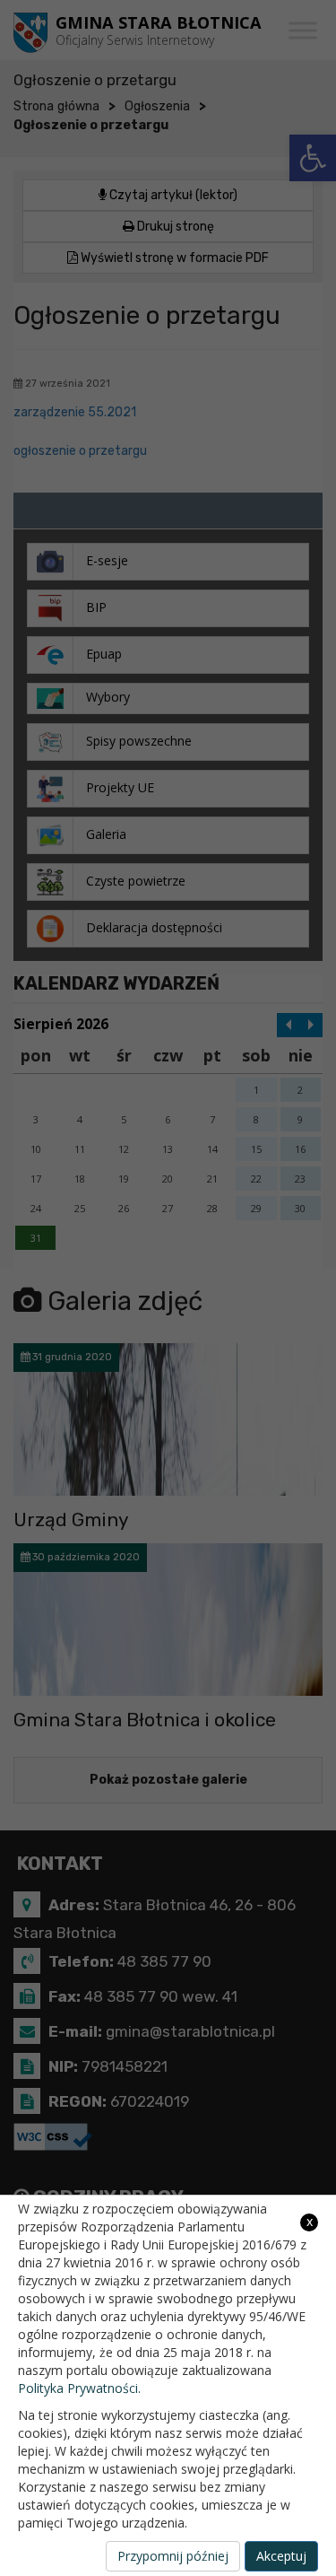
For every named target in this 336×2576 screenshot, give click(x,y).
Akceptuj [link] (281, 2556)
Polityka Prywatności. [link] (79, 2388)
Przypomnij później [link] (173, 2556)
